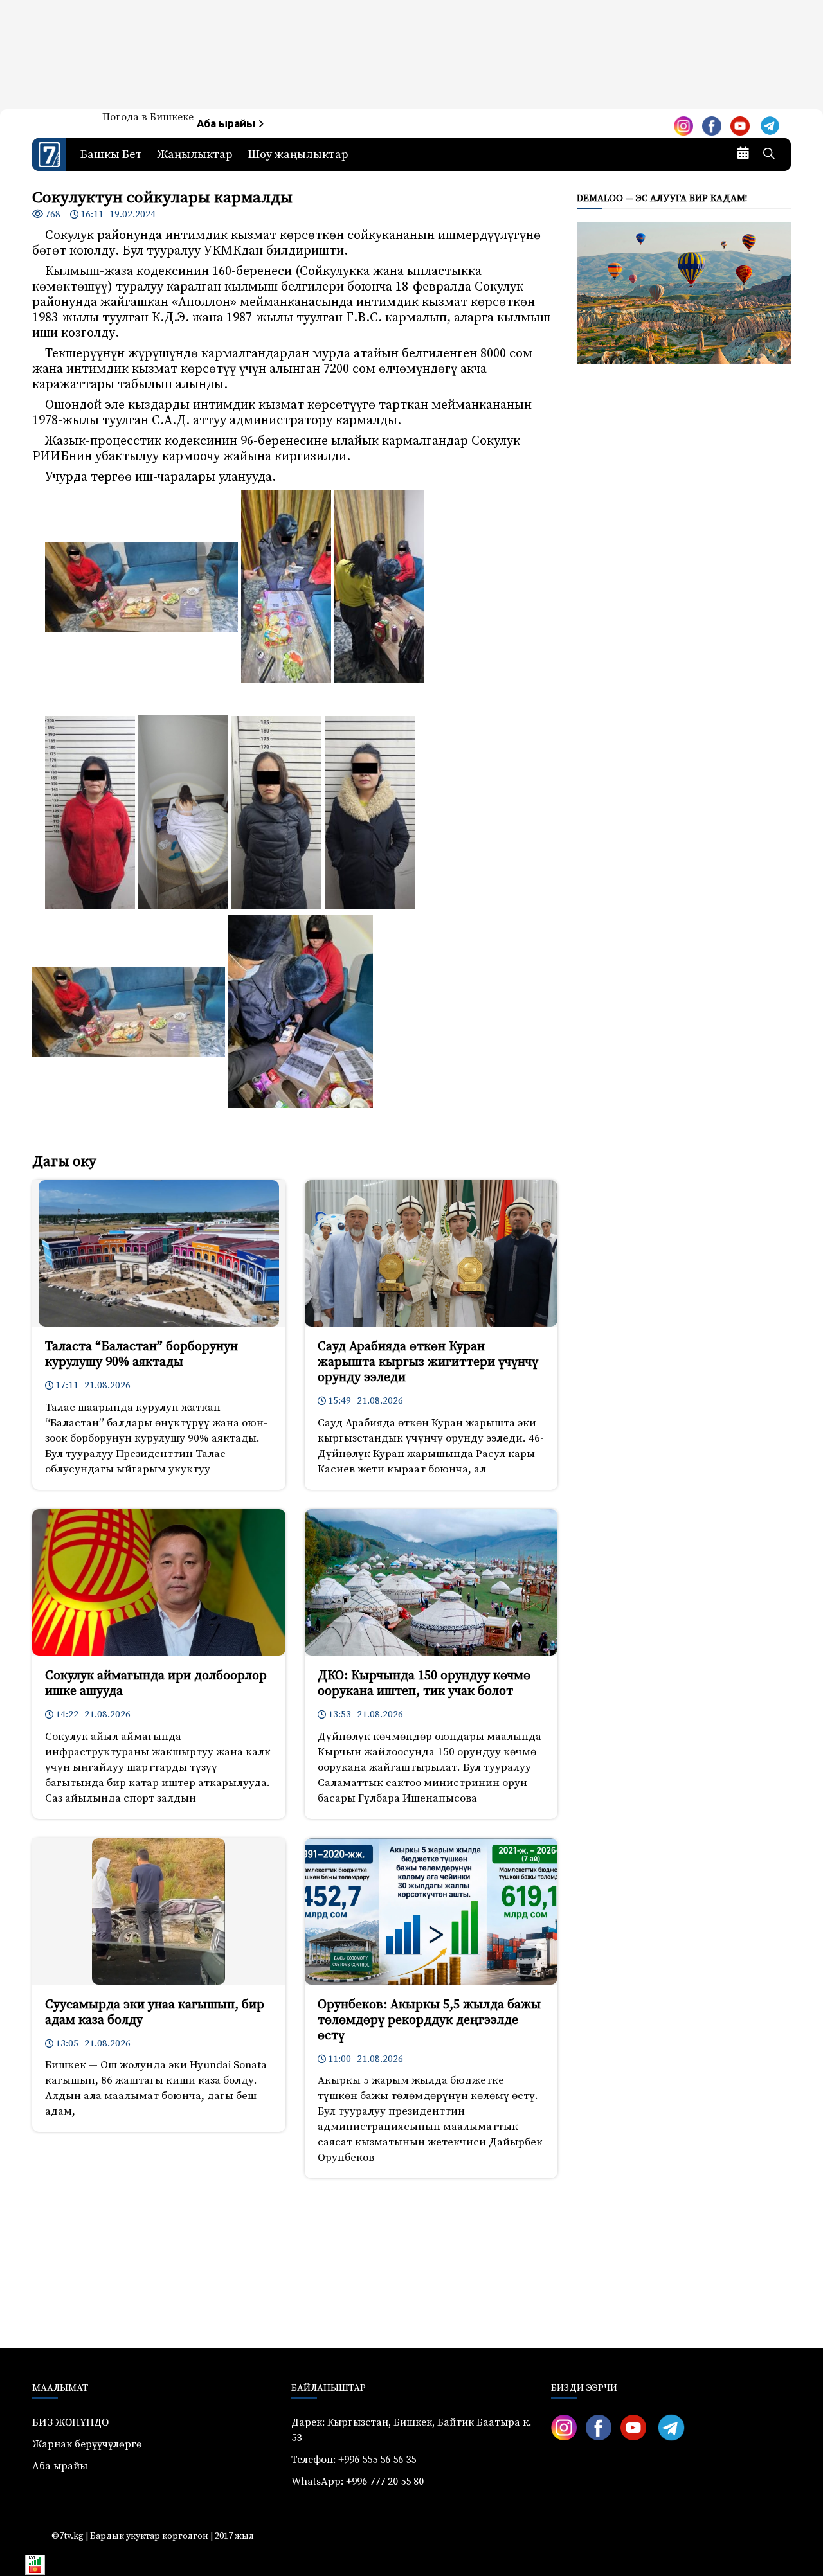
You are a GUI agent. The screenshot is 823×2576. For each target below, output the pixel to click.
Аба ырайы (227, 124)
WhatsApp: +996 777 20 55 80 (357, 2482)
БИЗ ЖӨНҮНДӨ (70, 2422)
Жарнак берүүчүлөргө (87, 2444)
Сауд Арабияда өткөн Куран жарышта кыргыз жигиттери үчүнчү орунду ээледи (428, 1362)
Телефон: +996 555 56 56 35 (354, 2460)
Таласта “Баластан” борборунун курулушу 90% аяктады (141, 1355)
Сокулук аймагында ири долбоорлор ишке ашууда (156, 1684)
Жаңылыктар (195, 155)
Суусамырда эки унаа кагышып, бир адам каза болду (155, 2013)
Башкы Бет (111, 155)
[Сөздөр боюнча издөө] (769, 155)
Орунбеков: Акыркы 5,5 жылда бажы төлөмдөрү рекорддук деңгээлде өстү (429, 2020)
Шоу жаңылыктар (298, 155)
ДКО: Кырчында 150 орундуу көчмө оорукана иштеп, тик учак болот (424, 1684)
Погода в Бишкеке (148, 117)
